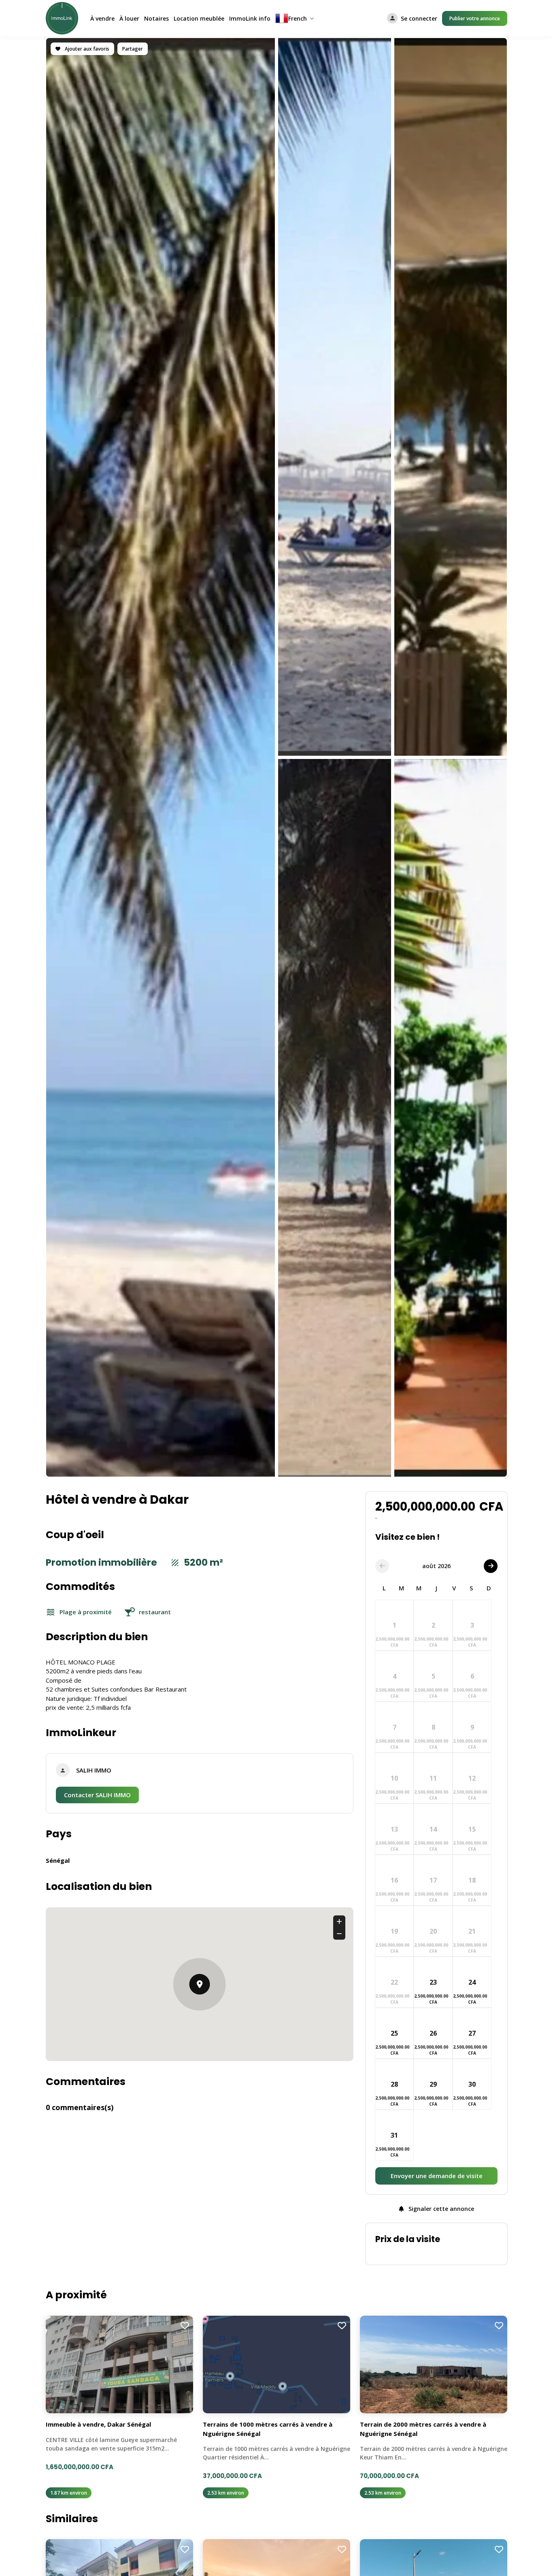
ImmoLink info (250, 18)
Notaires (156, 18)
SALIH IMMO (94, 1770)
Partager (133, 49)
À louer (129, 18)
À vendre (102, 18)
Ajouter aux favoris (86, 49)
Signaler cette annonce (440, 2209)
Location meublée (199, 18)
